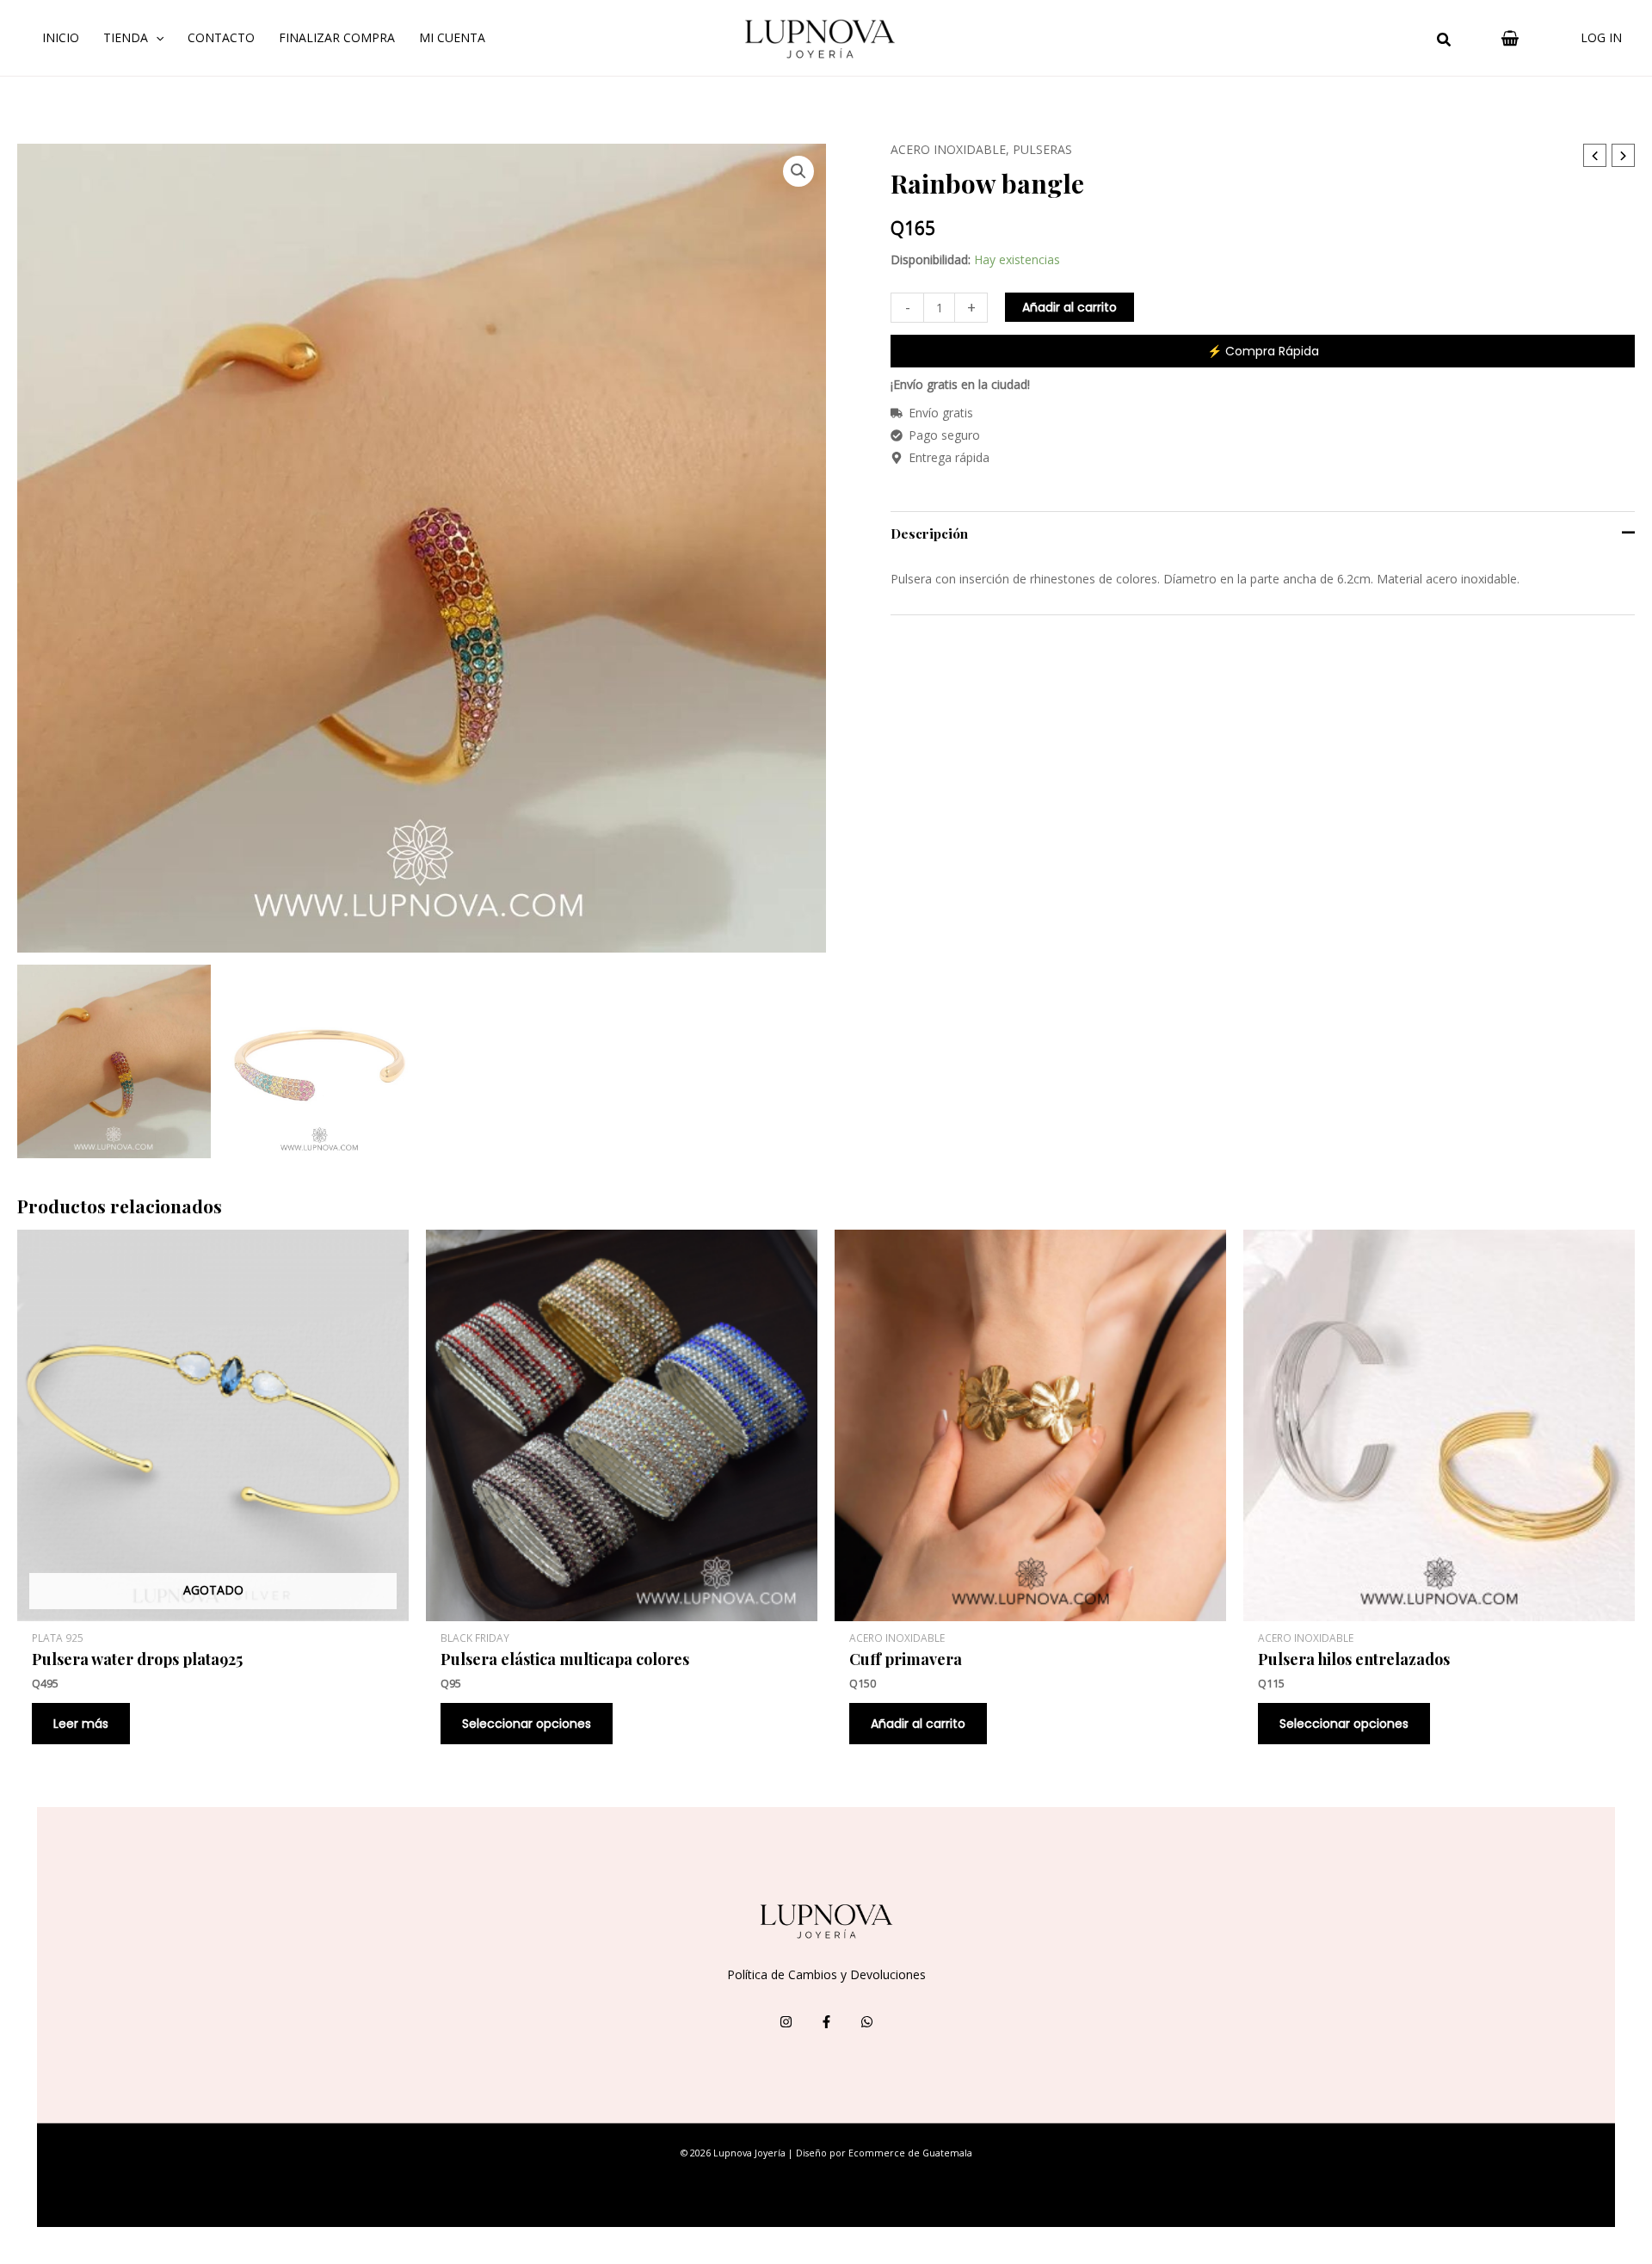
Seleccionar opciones (527, 1724)
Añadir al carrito (1069, 307)
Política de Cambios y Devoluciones (826, 1974)
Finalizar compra (337, 37)
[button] (1445, 41)
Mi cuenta (452, 37)
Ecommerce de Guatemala (910, 2153)
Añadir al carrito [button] (918, 1724)
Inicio (61, 37)
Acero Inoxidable (948, 149)
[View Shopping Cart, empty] (1510, 38)
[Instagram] (786, 2022)
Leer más (81, 1724)
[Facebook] (826, 2022)
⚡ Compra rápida (1263, 351)
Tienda (126, 37)
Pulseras (1042, 149)
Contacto (221, 37)
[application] (156, 38)
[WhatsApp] (867, 2022)
